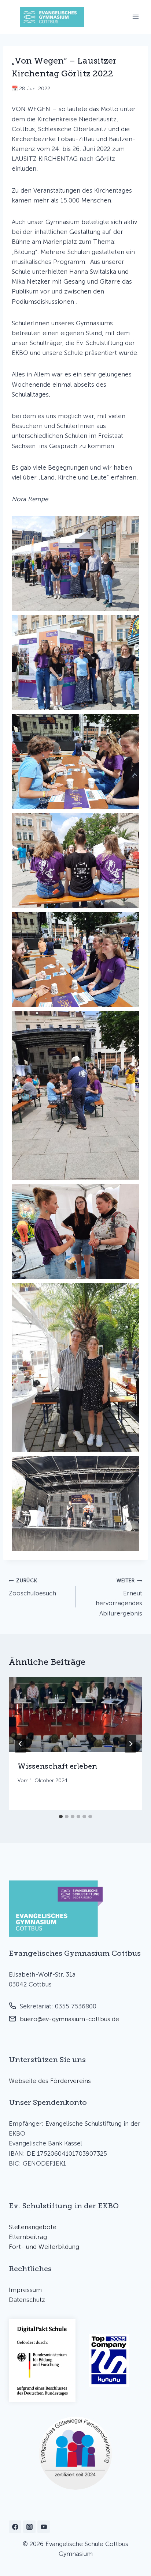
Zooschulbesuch (32, 1587)
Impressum (25, 2290)
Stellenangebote (33, 2227)
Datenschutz (27, 2300)
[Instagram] (29, 2527)
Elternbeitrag (28, 2237)
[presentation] (75, 1714)
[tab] (61, 1817)
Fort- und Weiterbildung (44, 2247)
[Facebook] (15, 2527)
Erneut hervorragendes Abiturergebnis (119, 1597)
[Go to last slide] (21, 1744)
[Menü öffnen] (135, 17)
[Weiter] (130, 1744)
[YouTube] (44, 2527)
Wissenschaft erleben (57, 1766)
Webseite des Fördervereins (50, 2081)
